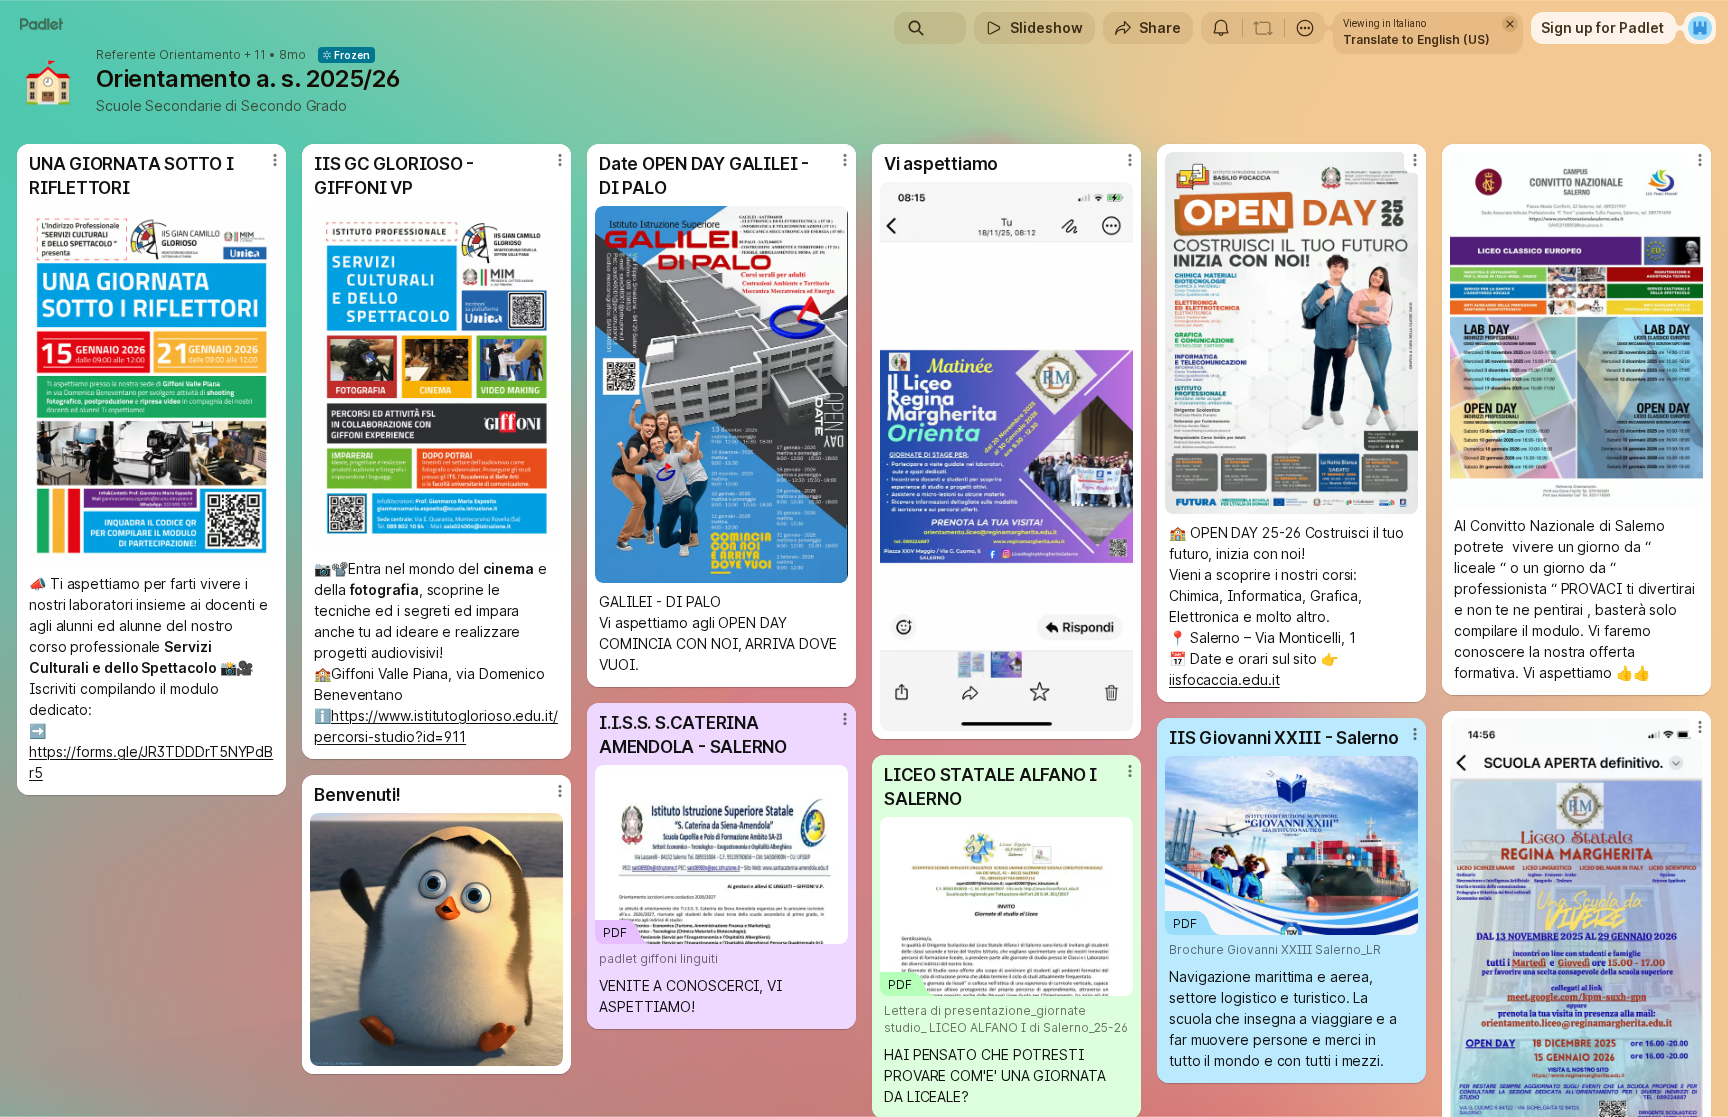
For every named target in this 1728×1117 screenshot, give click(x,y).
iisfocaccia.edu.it (1224, 679)
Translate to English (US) (1416, 39)
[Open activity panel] (1221, 28)
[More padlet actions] (1305, 28)
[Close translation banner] (1510, 24)
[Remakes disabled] (1263, 28)
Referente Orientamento (168, 55)
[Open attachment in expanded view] (151, 385)
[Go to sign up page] (1700, 28)
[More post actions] (275, 160)
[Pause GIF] (547, 1050)
